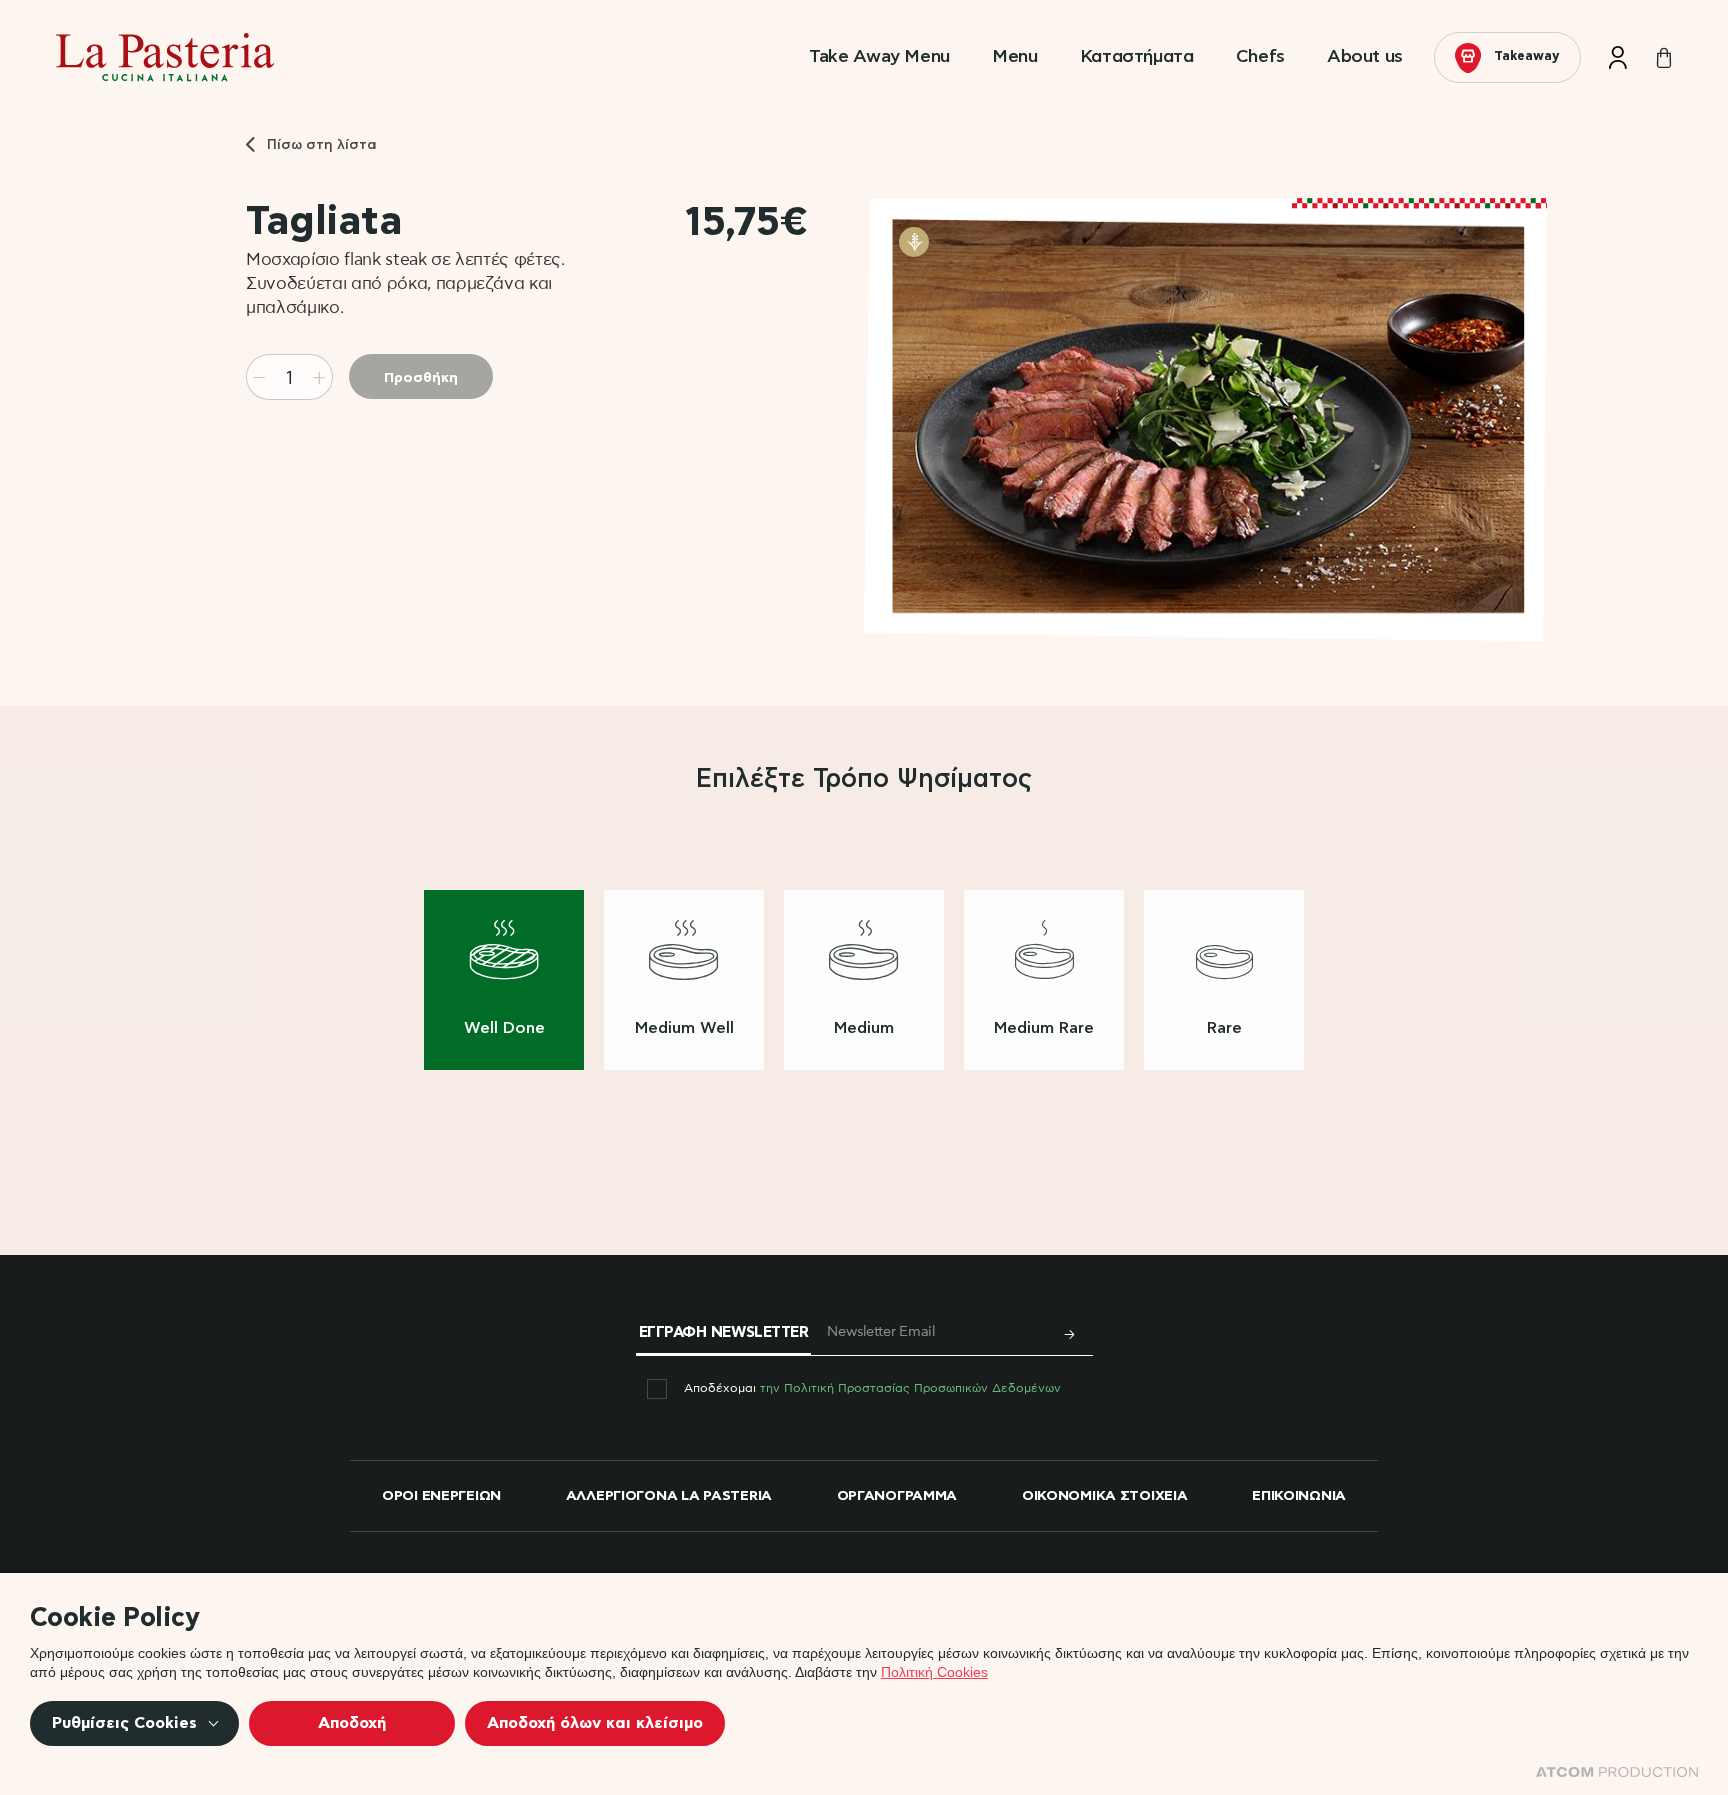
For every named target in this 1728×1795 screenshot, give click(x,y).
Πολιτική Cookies (934, 1672)
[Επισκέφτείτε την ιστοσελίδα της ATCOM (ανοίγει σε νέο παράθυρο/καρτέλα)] (1617, 1772)
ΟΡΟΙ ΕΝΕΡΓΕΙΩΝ (441, 1496)
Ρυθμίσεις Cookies (124, 1723)
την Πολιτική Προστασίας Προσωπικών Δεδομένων (910, 1388)
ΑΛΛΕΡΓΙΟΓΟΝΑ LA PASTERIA (669, 1496)
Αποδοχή (352, 1723)
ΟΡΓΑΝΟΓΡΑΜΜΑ (897, 1496)
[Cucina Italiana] (165, 45)
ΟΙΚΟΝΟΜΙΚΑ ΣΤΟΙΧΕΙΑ (1105, 1496)
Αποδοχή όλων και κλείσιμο (595, 1723)
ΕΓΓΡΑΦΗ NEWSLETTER (724, 1332)
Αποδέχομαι (872, 1388)
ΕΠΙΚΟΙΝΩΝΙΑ (1299, 1496)
